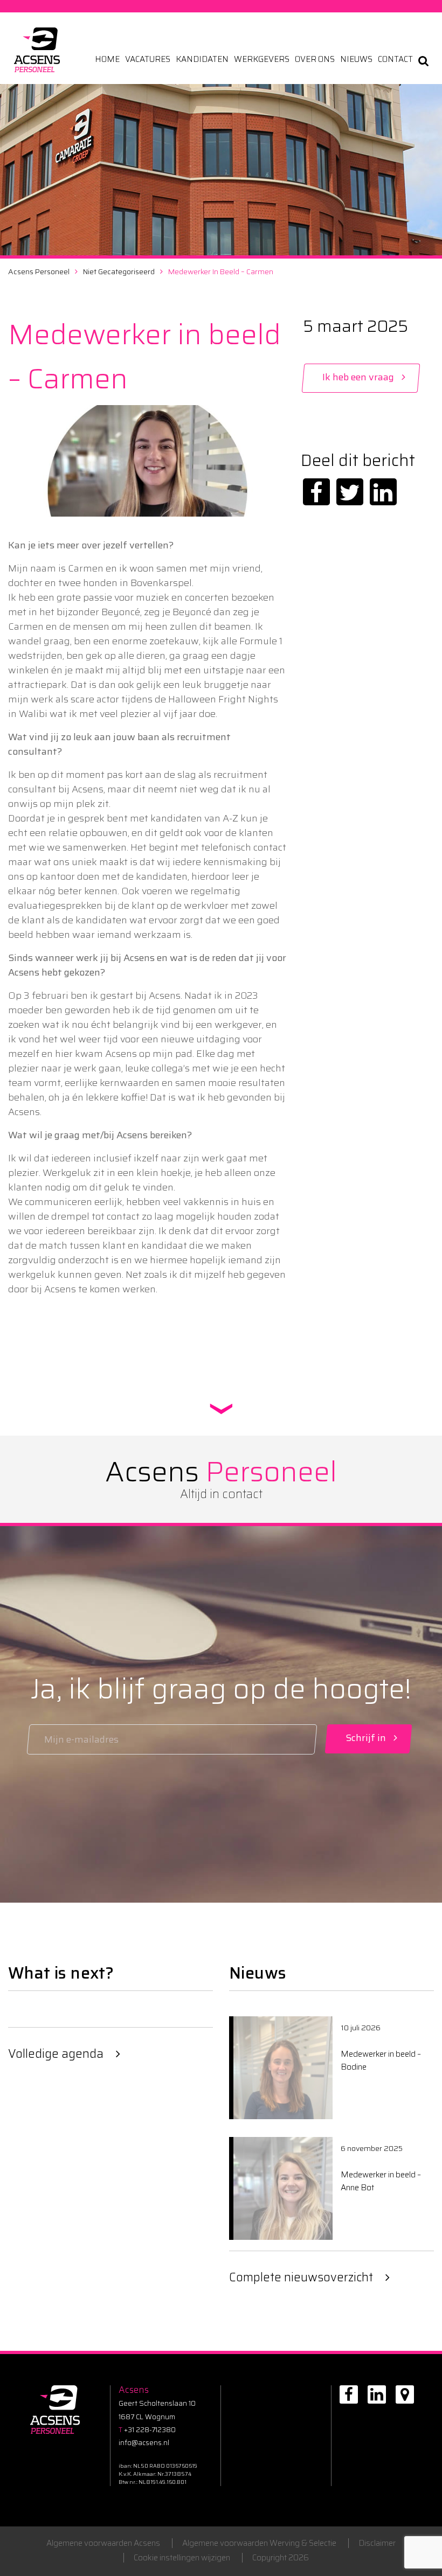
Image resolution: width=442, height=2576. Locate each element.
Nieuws (356, 60)
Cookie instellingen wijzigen (182, 2558)
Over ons (315, 60)
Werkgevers (262, 60)
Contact (395, 60)
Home (107, 60)
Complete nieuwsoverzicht (301, 2277)
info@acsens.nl (144, 2443)
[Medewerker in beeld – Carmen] (316, 492)
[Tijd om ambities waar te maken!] (37, 50)
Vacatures (148, 60)
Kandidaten (202, 60)
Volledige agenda (56, 2054)
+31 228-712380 (147, 2430)
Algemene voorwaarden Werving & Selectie (259, 2543)
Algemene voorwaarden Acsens (103, 2543)
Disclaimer (377, 2543)
